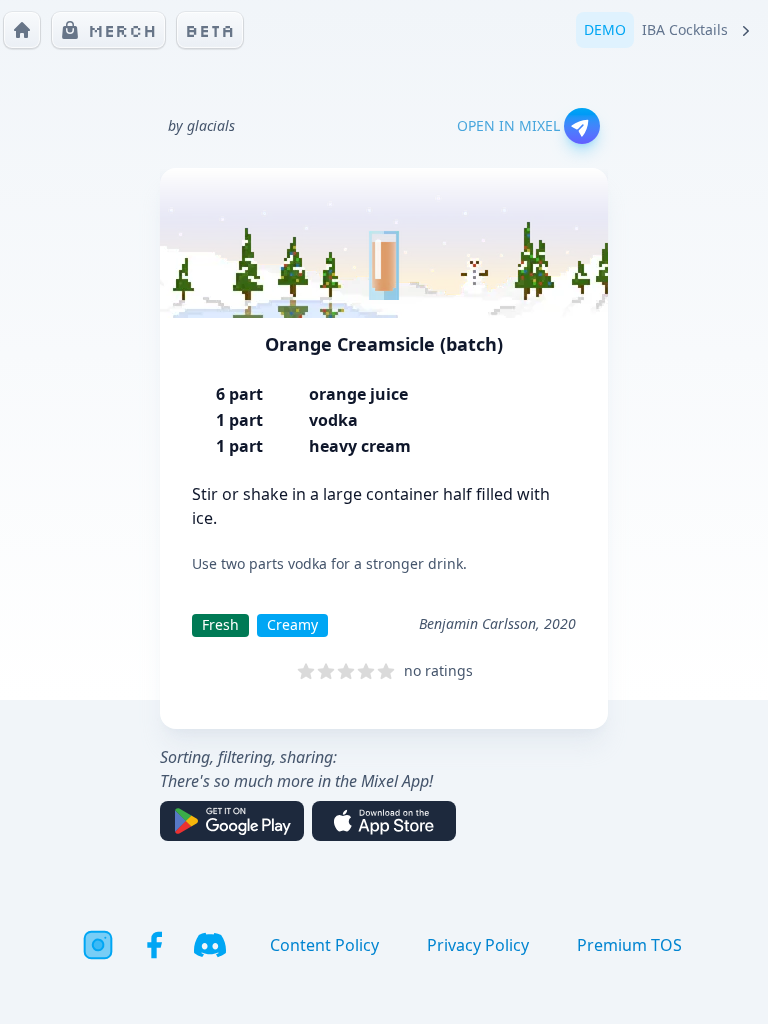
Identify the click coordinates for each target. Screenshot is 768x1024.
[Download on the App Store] (384, 821)
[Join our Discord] (210, 945)
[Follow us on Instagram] (98, 945)
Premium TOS (629, 945)
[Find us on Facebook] (154, 945)
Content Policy (324, 945)
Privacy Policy (478, 945)
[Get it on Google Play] (232, 821)
